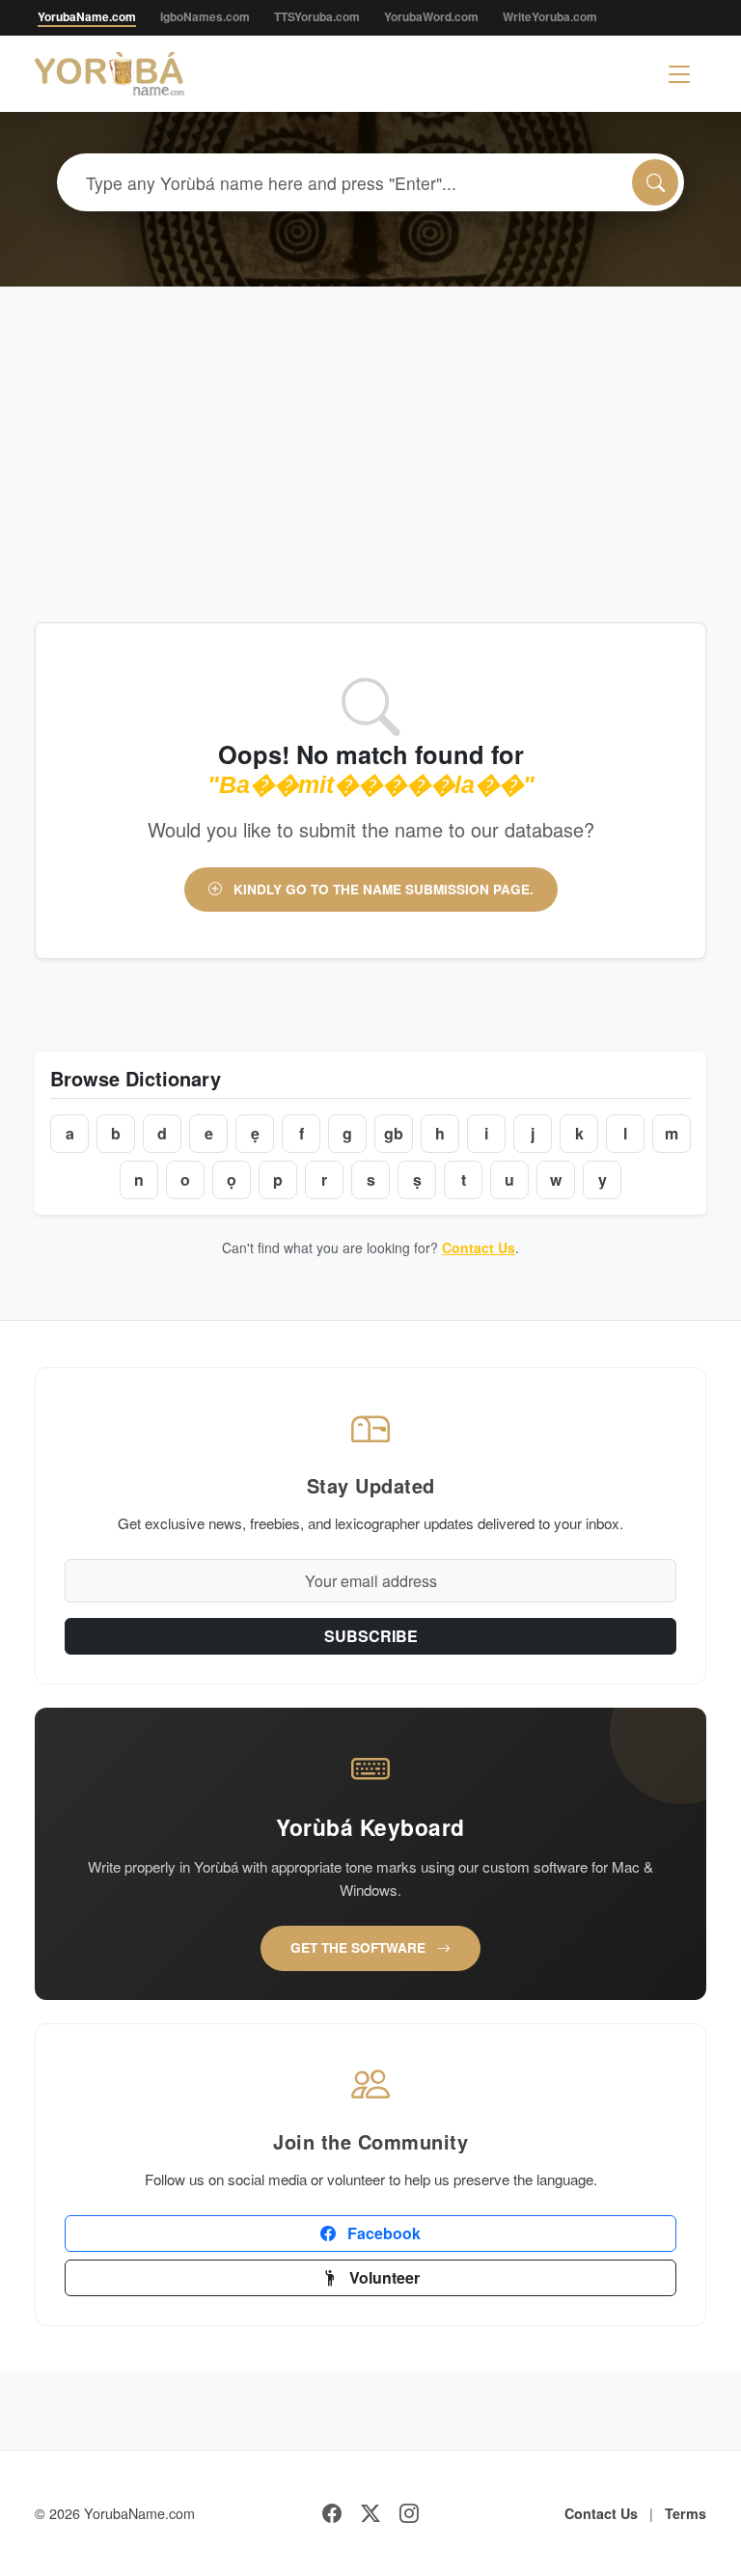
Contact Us (479, 1247)
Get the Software (360, 1947)
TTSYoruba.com (317, 16)
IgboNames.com (205, 16)
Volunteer (383, 2277)
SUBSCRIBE (371, 1636)
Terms (686, 2513)
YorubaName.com (87, 16)
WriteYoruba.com (550, 16)
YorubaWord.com (431, 16)
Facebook (382, 2233)
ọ (232, 1179)
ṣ (417, 1179)
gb (394, 1133)
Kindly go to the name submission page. (382, 889)
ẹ (255, 1133)
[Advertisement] (370, 431)
